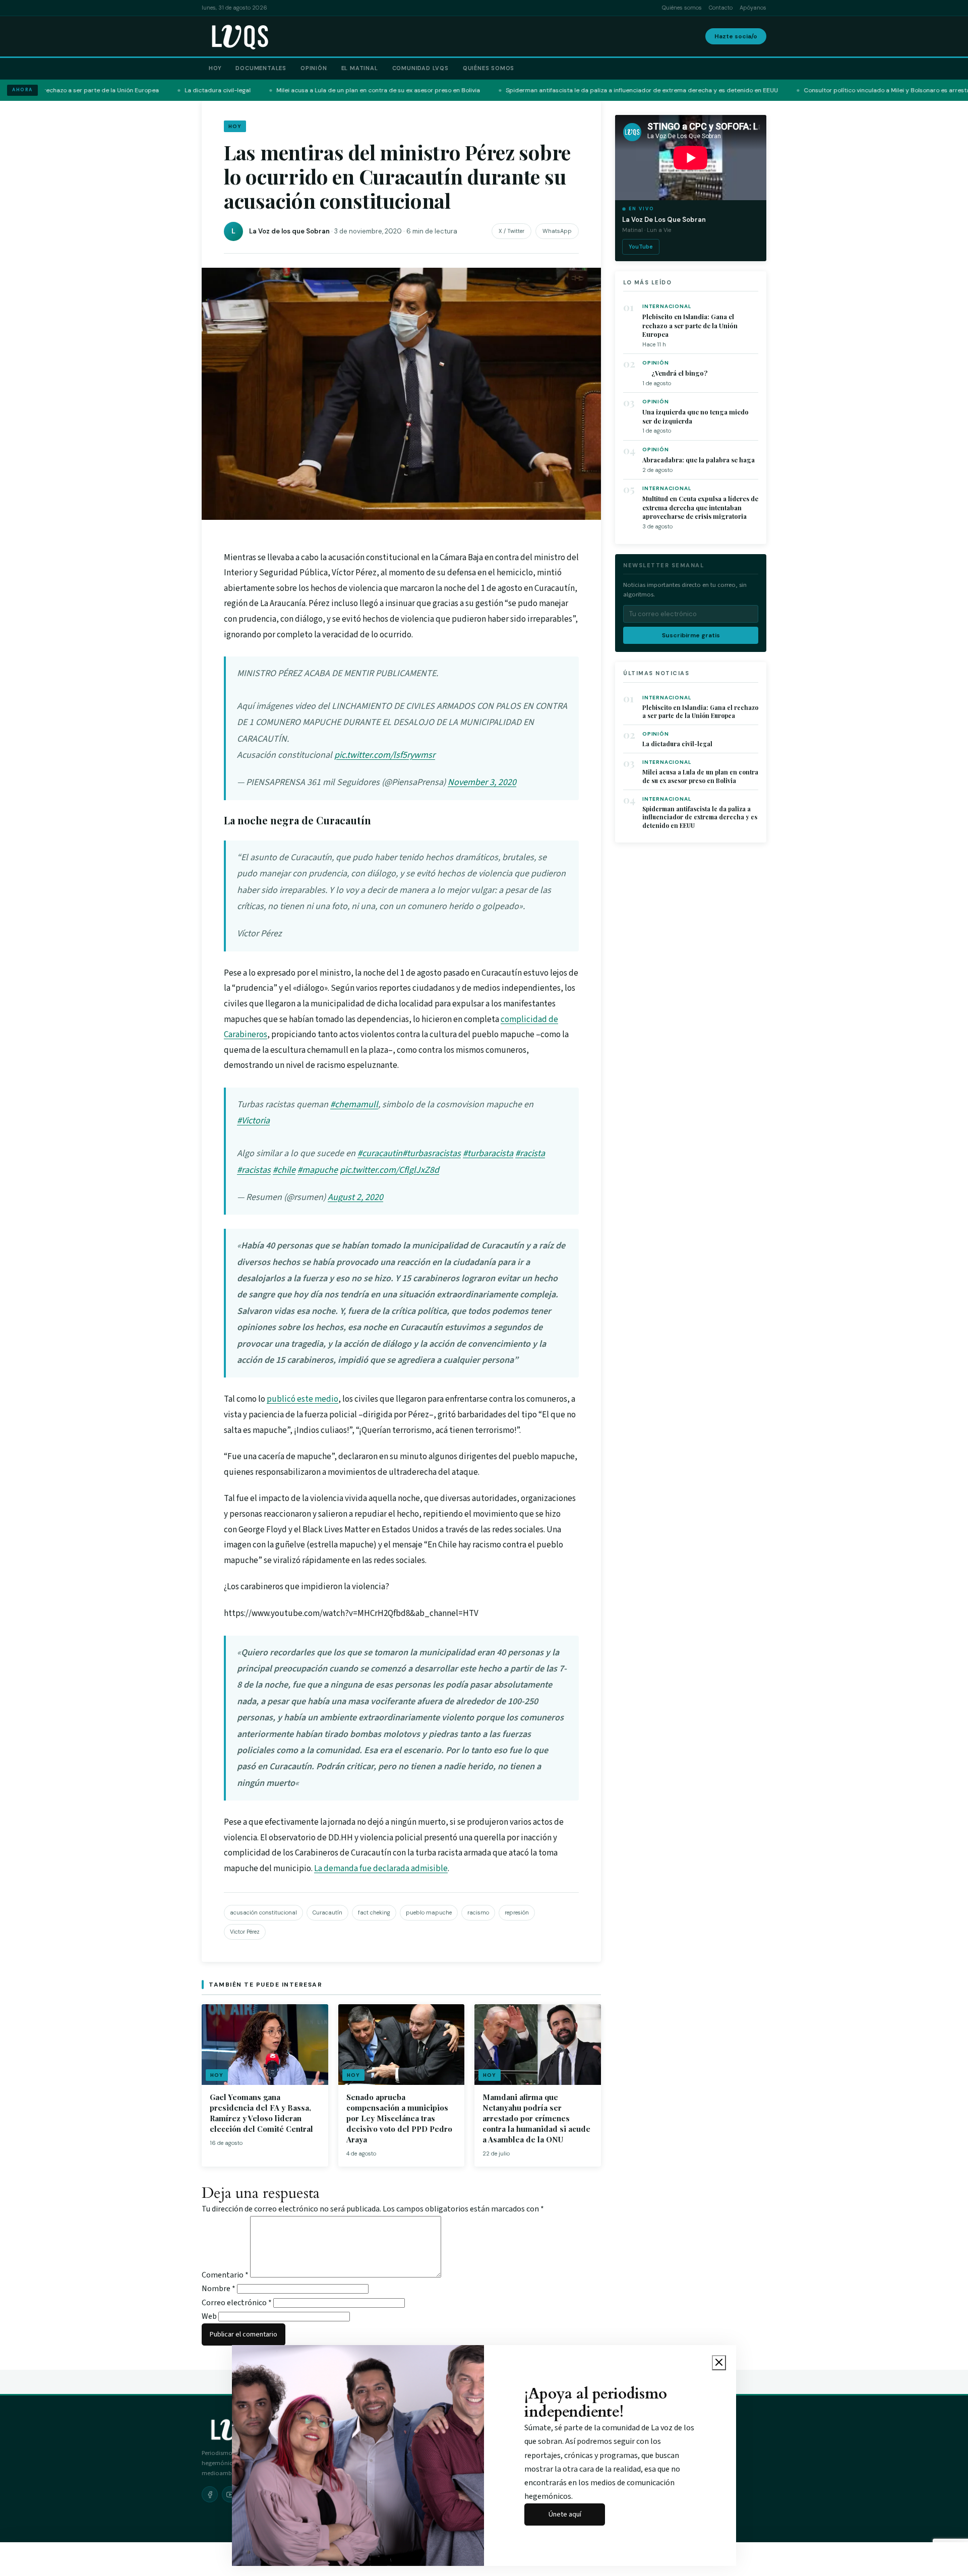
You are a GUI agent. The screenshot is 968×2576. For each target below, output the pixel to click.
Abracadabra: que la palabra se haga (699, 460)
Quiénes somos (682, 8)
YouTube (641, 247)
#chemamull (354, 1104)
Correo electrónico (237, 2303)
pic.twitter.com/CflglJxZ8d (389, 1170)
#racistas (254, 1170)
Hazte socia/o (736, 36)
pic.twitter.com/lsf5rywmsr (385, 755)
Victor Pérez (245, 1932)
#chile (284, 1170)
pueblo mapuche (429, 1912)
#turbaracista (488, 1153)
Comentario (225, 2275)
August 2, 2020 (355, 1197)
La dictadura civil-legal (677, 744)
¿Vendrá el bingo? (675, 373)
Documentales (261, 68)
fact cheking (374, 1912)
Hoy (215, 68)
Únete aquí (565, 2514)
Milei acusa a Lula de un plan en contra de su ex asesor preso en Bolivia (700, 776)
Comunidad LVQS (420, 68)
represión (517, 1912)
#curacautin (380, 1153)
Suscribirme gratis (691, 635)
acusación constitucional (263, 1912)
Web (209, 2316)
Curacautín (327, 1912)
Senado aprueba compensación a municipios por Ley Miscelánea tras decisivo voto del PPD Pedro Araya (399, 2118)
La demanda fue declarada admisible (381, 1869)
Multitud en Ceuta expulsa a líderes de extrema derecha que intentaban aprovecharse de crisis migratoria (700, 507)
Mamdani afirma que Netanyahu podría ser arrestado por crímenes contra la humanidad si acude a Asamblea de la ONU (536, 2118)
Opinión (314, 68)
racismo (478, 1912)
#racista (530, 1153)
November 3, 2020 (482, 782)
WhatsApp (557, 231)
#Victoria (253, 1121)
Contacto (721, 8)
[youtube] (230, 2494)
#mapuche (318, 1170)
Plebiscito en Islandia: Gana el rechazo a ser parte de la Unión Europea (690, 325)
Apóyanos (753, 8)
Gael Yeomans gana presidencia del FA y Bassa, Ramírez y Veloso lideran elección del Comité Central (261, 2113)
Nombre (219, 2289)
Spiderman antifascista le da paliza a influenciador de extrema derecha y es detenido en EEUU (700, 817)
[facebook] (210, 2494)
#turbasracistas (432, 1153)
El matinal (360, 68)
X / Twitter (511, 231)
